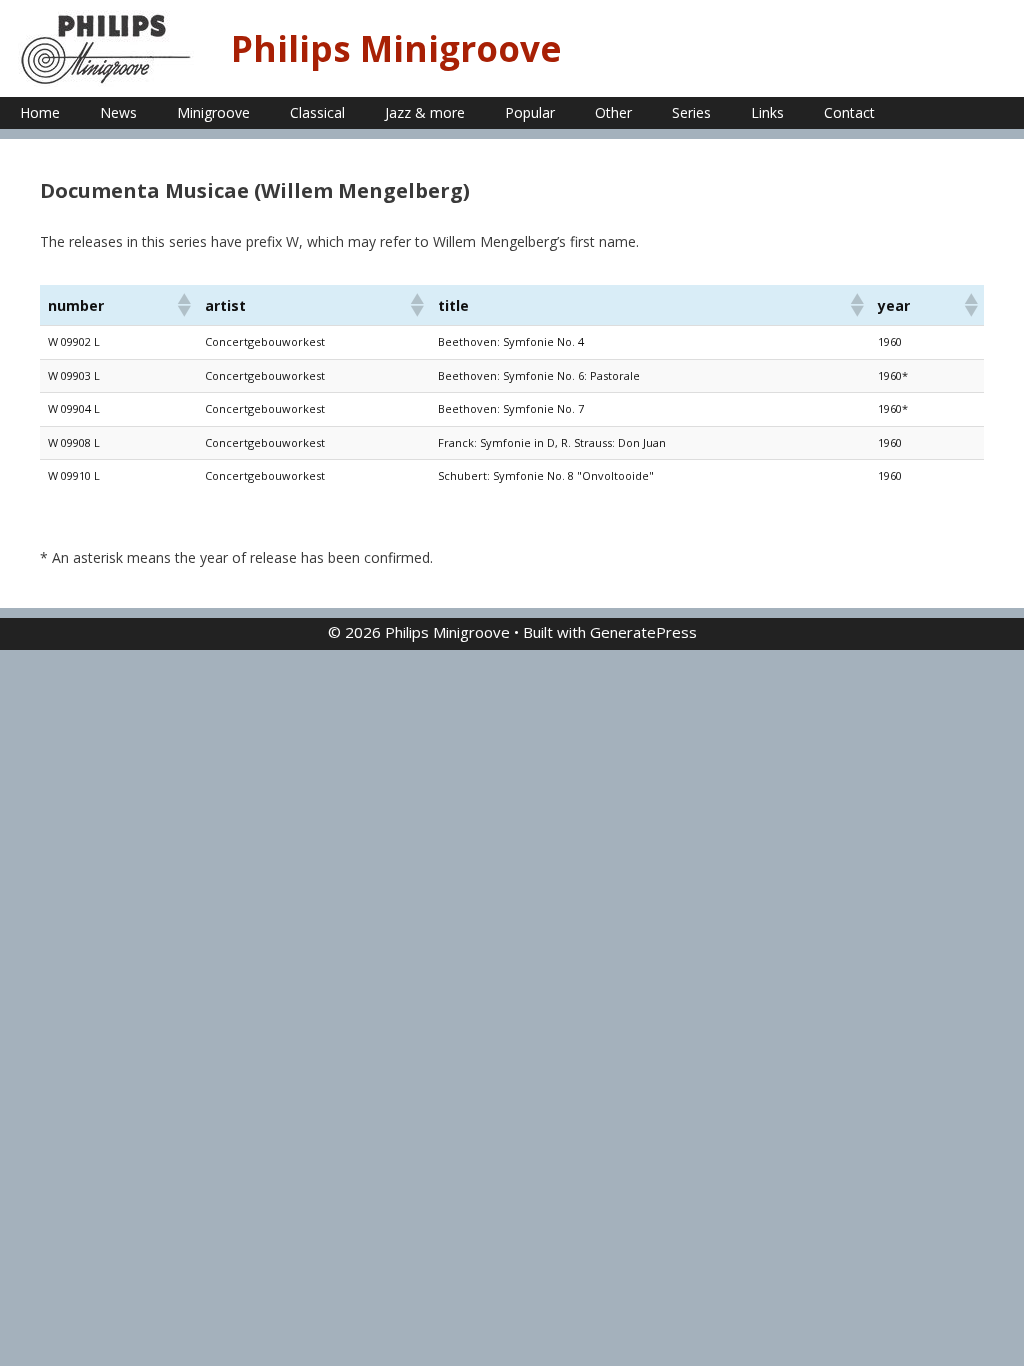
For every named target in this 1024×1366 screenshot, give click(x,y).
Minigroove (213, 112)
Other (613, 112)
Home (40, 112)
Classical (317, 112)
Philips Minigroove (396, 48)
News (118, 112)
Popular (530, 112)
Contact (849, 112)
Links (767, 112)
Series (691, 112)
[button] (183, 305)
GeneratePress (643, 632)
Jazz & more (425, 112)
